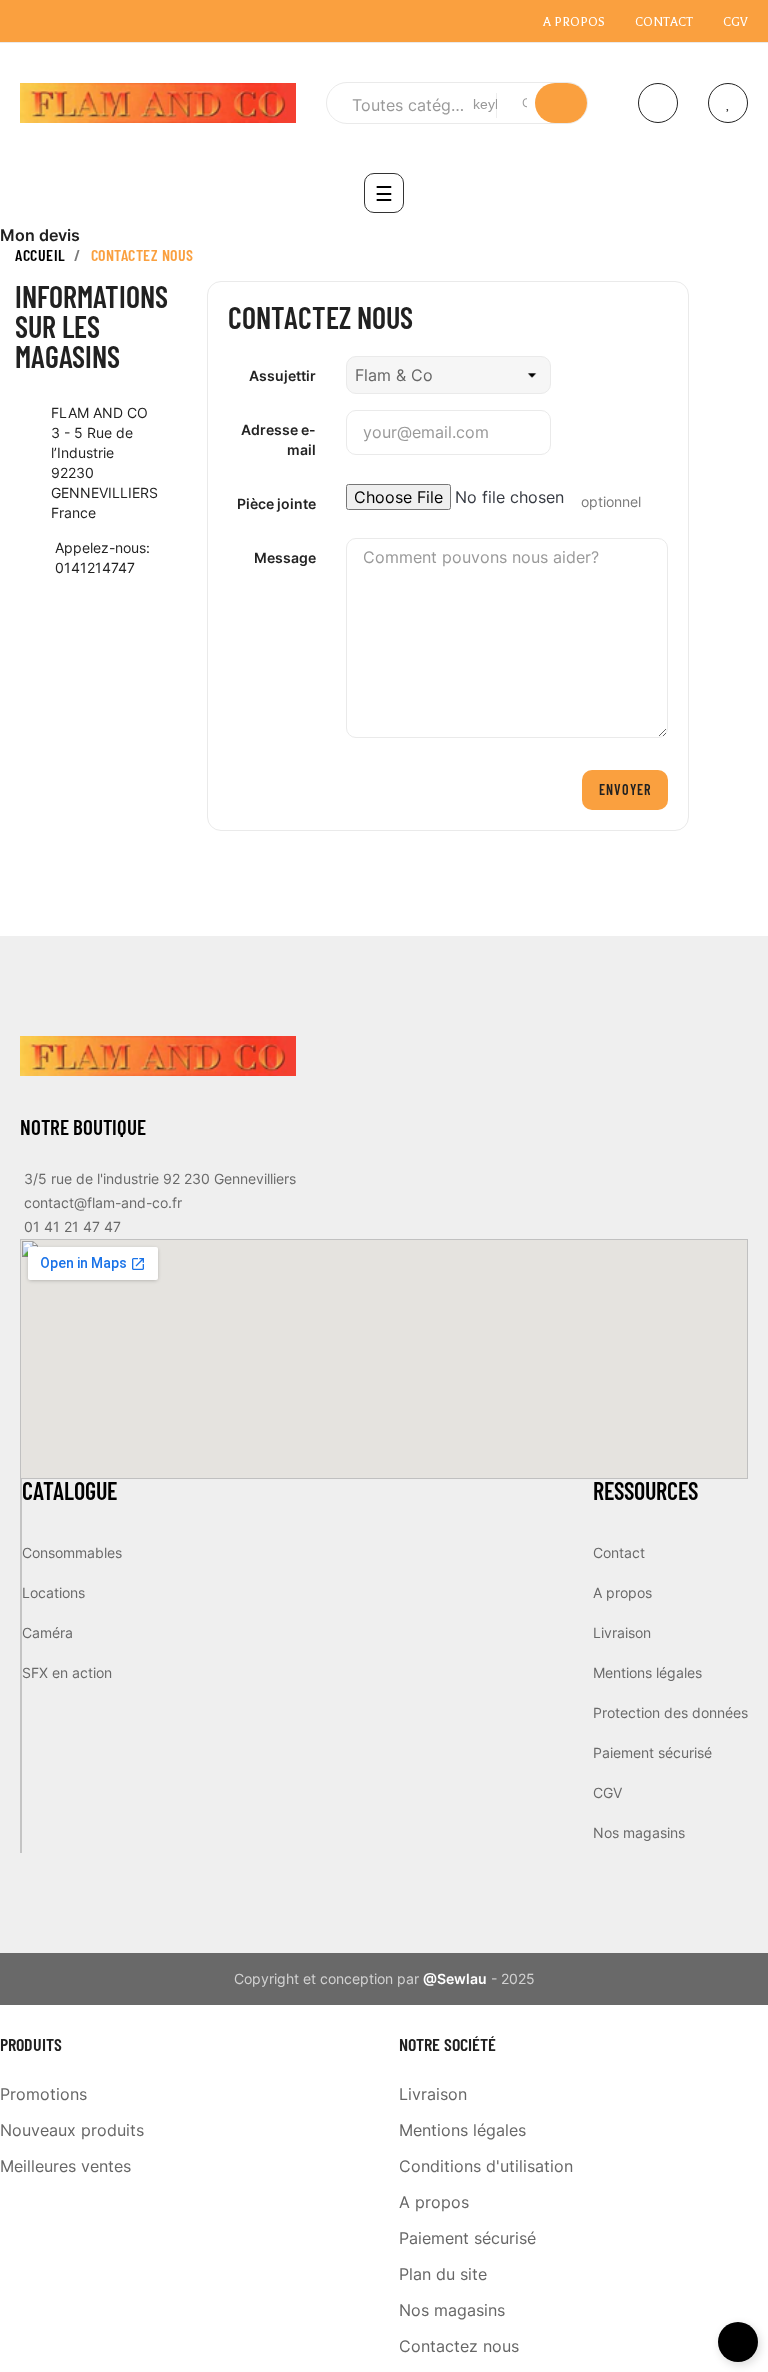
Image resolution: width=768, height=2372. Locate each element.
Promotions (43, 2094)
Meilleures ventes (65, 2166)
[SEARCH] (561, 103)
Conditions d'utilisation (486, 2166)
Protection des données (670, 1712)
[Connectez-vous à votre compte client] (658, 103)
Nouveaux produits (72, 2130)
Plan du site (443, 2274)
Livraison (622, 1632)
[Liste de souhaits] (728, 103)
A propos (574, 22)
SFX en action (67, 1672)
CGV (735, 22)
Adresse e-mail (278, 439)
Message (285, 557)
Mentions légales (647, 1672)
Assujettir (282, 375)
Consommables (72, 1552)
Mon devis (40, 235)
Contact (664, 22)
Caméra (47, 1632)
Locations (53, 1592)
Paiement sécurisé (652, 1752)
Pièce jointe (276, 503)
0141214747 (95, 567)
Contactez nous (459, 2346)
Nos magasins (639, 1832)
